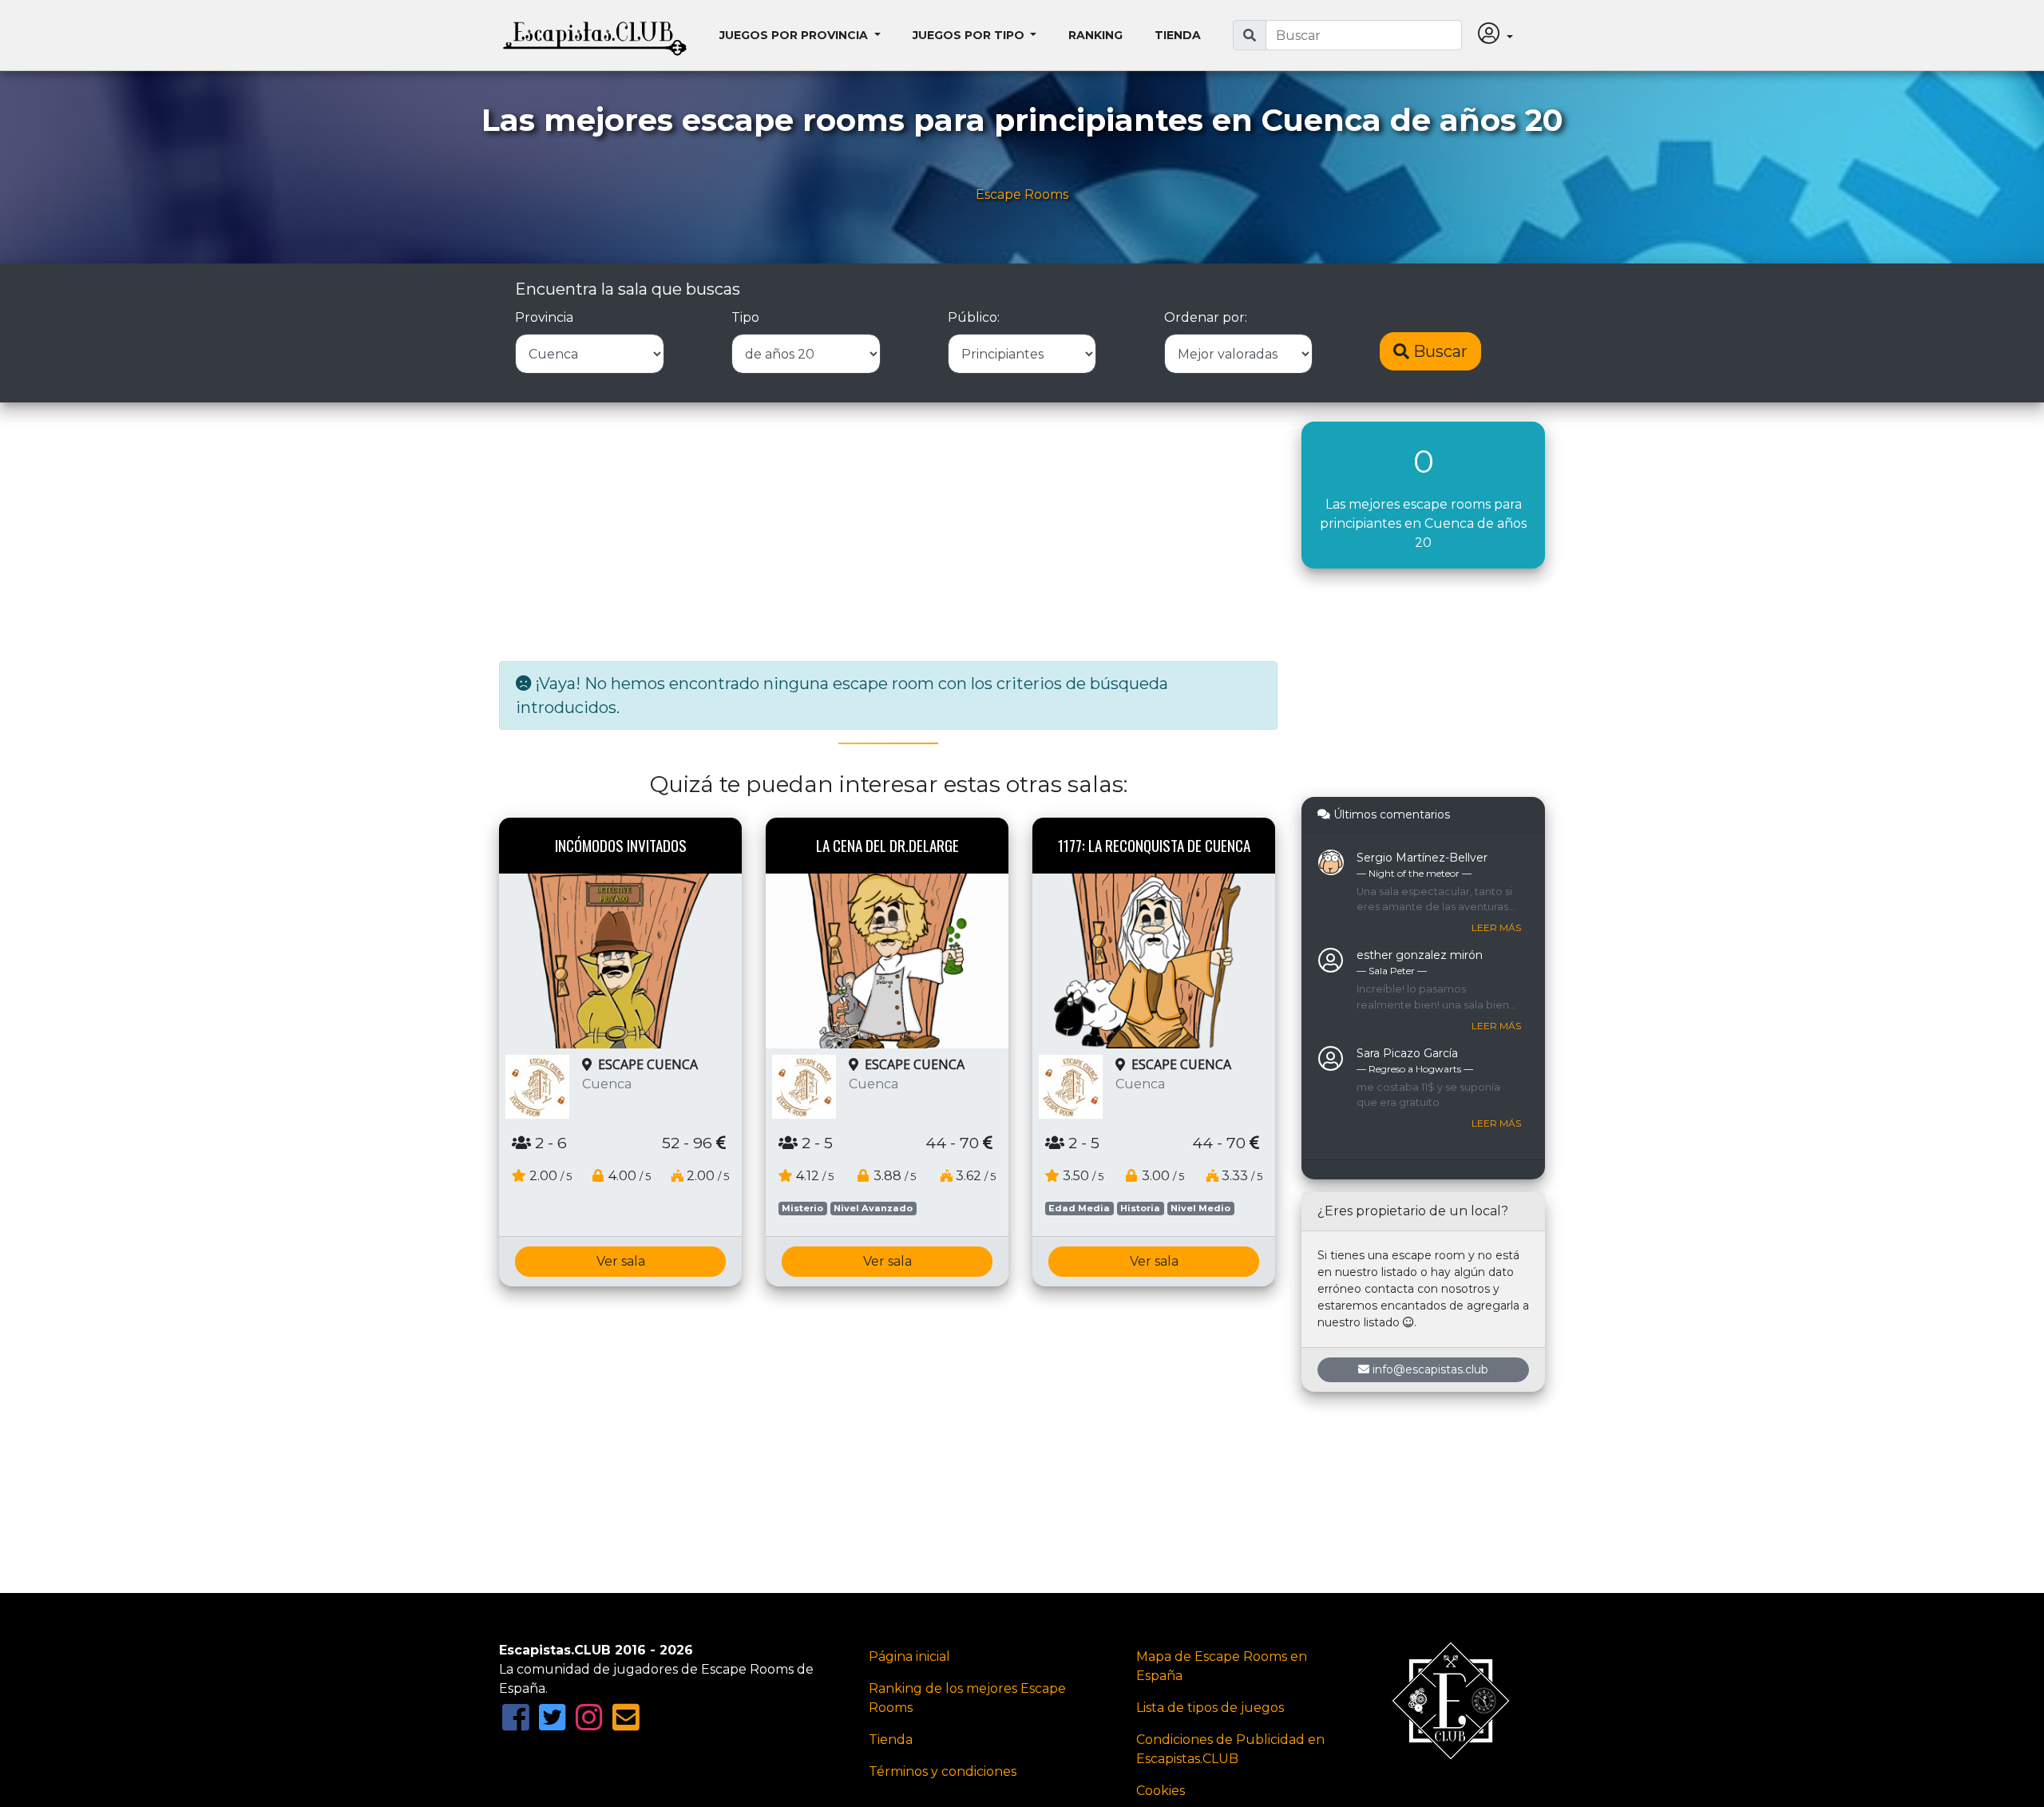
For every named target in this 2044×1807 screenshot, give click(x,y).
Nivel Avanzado (873, 1208)
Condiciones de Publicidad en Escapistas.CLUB (1230, 1749)
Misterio (802, 1208)
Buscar (1438, 351)
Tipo (745, 317)
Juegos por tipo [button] (970, 35)
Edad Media (1079, 1208)
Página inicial (909, 1656)
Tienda (1178, 35)
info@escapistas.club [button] (1430, 1369)
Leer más (1496, 927)
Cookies (1161, 1791)
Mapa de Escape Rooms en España (1222, 1666)
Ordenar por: (1206, 317)
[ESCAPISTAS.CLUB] (595, 35)
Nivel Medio (1200, 1208)
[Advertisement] (888, 533)
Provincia (544, 317)
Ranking (1095, 35)
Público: (974, 317)
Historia (1140, 1208)
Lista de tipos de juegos (1210, 1708)
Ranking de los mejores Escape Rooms (967, 1698)
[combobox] (1364, 35)
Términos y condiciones (943, 1771)
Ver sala (621, 1261)
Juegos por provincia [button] (795, 35)
